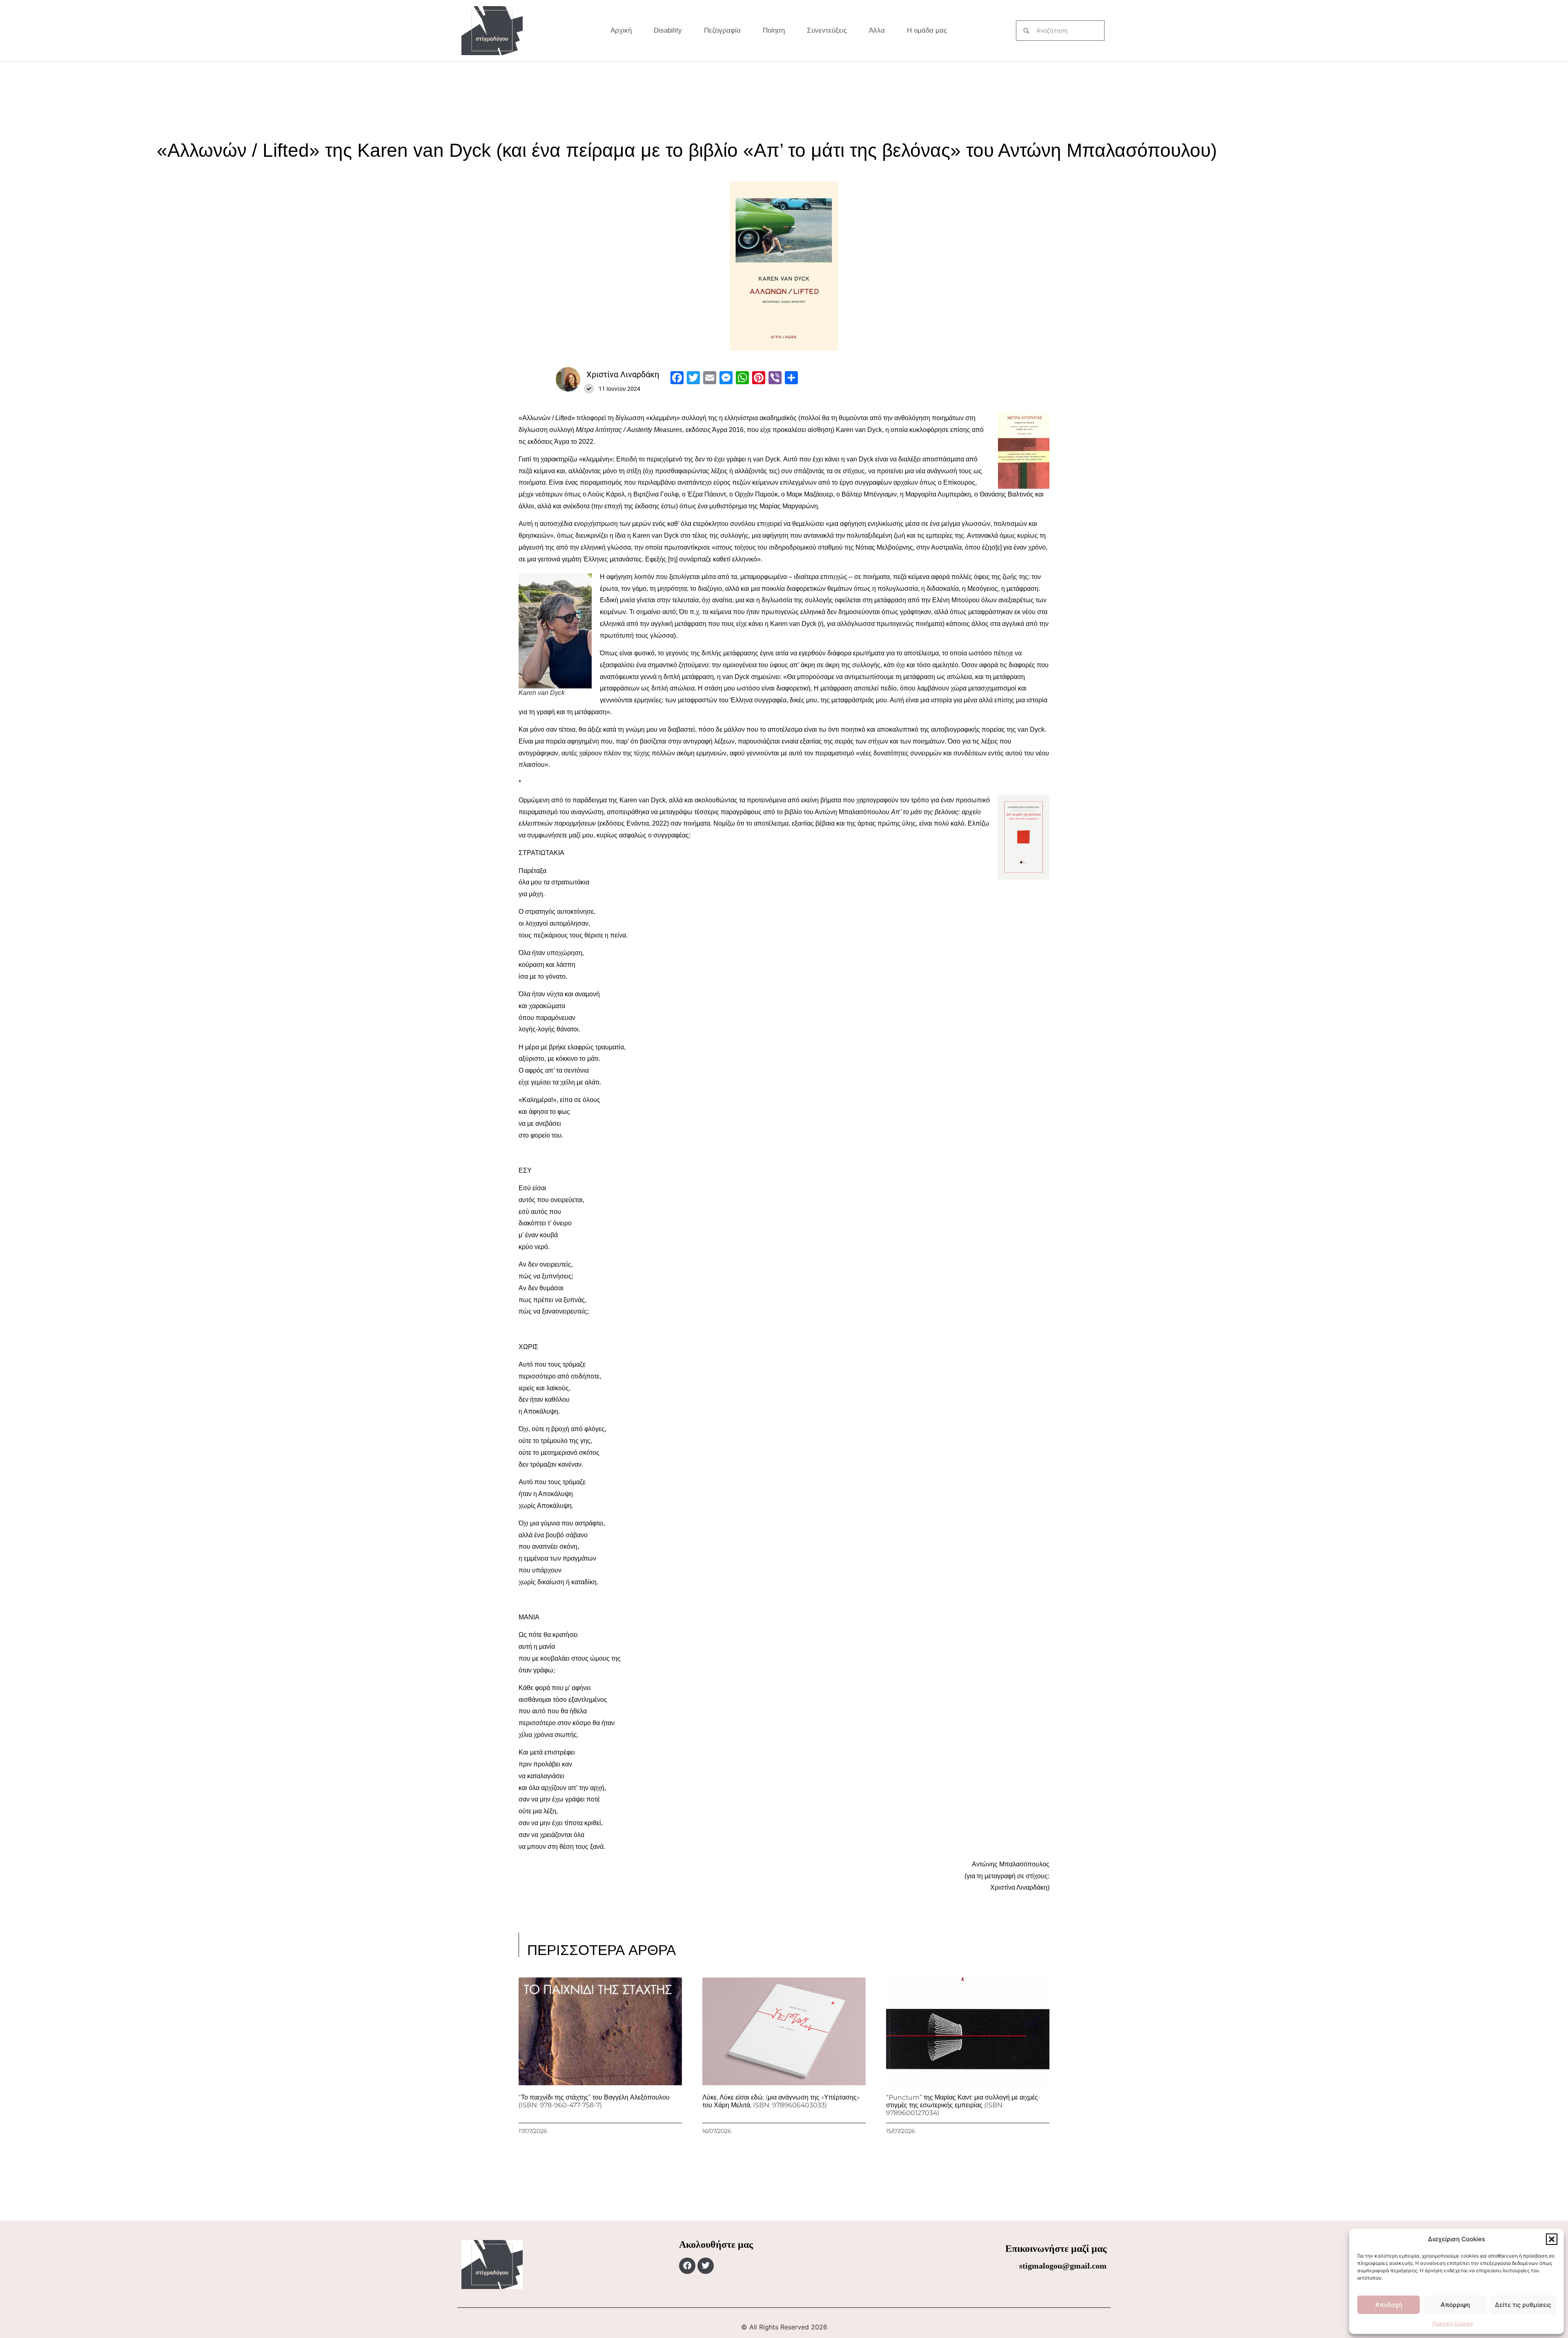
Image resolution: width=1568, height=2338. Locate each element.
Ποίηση (774, 30)
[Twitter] (706, 2266)
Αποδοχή (1389, 2305)
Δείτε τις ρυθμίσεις (1523, 2305)
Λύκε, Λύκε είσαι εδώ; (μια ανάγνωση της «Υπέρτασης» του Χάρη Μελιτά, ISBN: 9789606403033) (781, 2101)
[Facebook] (687, 2266)
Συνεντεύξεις (827, 30)
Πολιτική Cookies (1453, 2324)
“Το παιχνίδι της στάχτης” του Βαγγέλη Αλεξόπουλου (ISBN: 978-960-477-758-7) (594, 2101)
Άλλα (877, 30)
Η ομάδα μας (927, 30)
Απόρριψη (1455, 2305)
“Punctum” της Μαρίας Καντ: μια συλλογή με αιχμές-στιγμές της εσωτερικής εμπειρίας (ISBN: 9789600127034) (963, 2105)
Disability (668, 30)
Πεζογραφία (722, 30)
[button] (1552, 2239)
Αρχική (621, 30)
